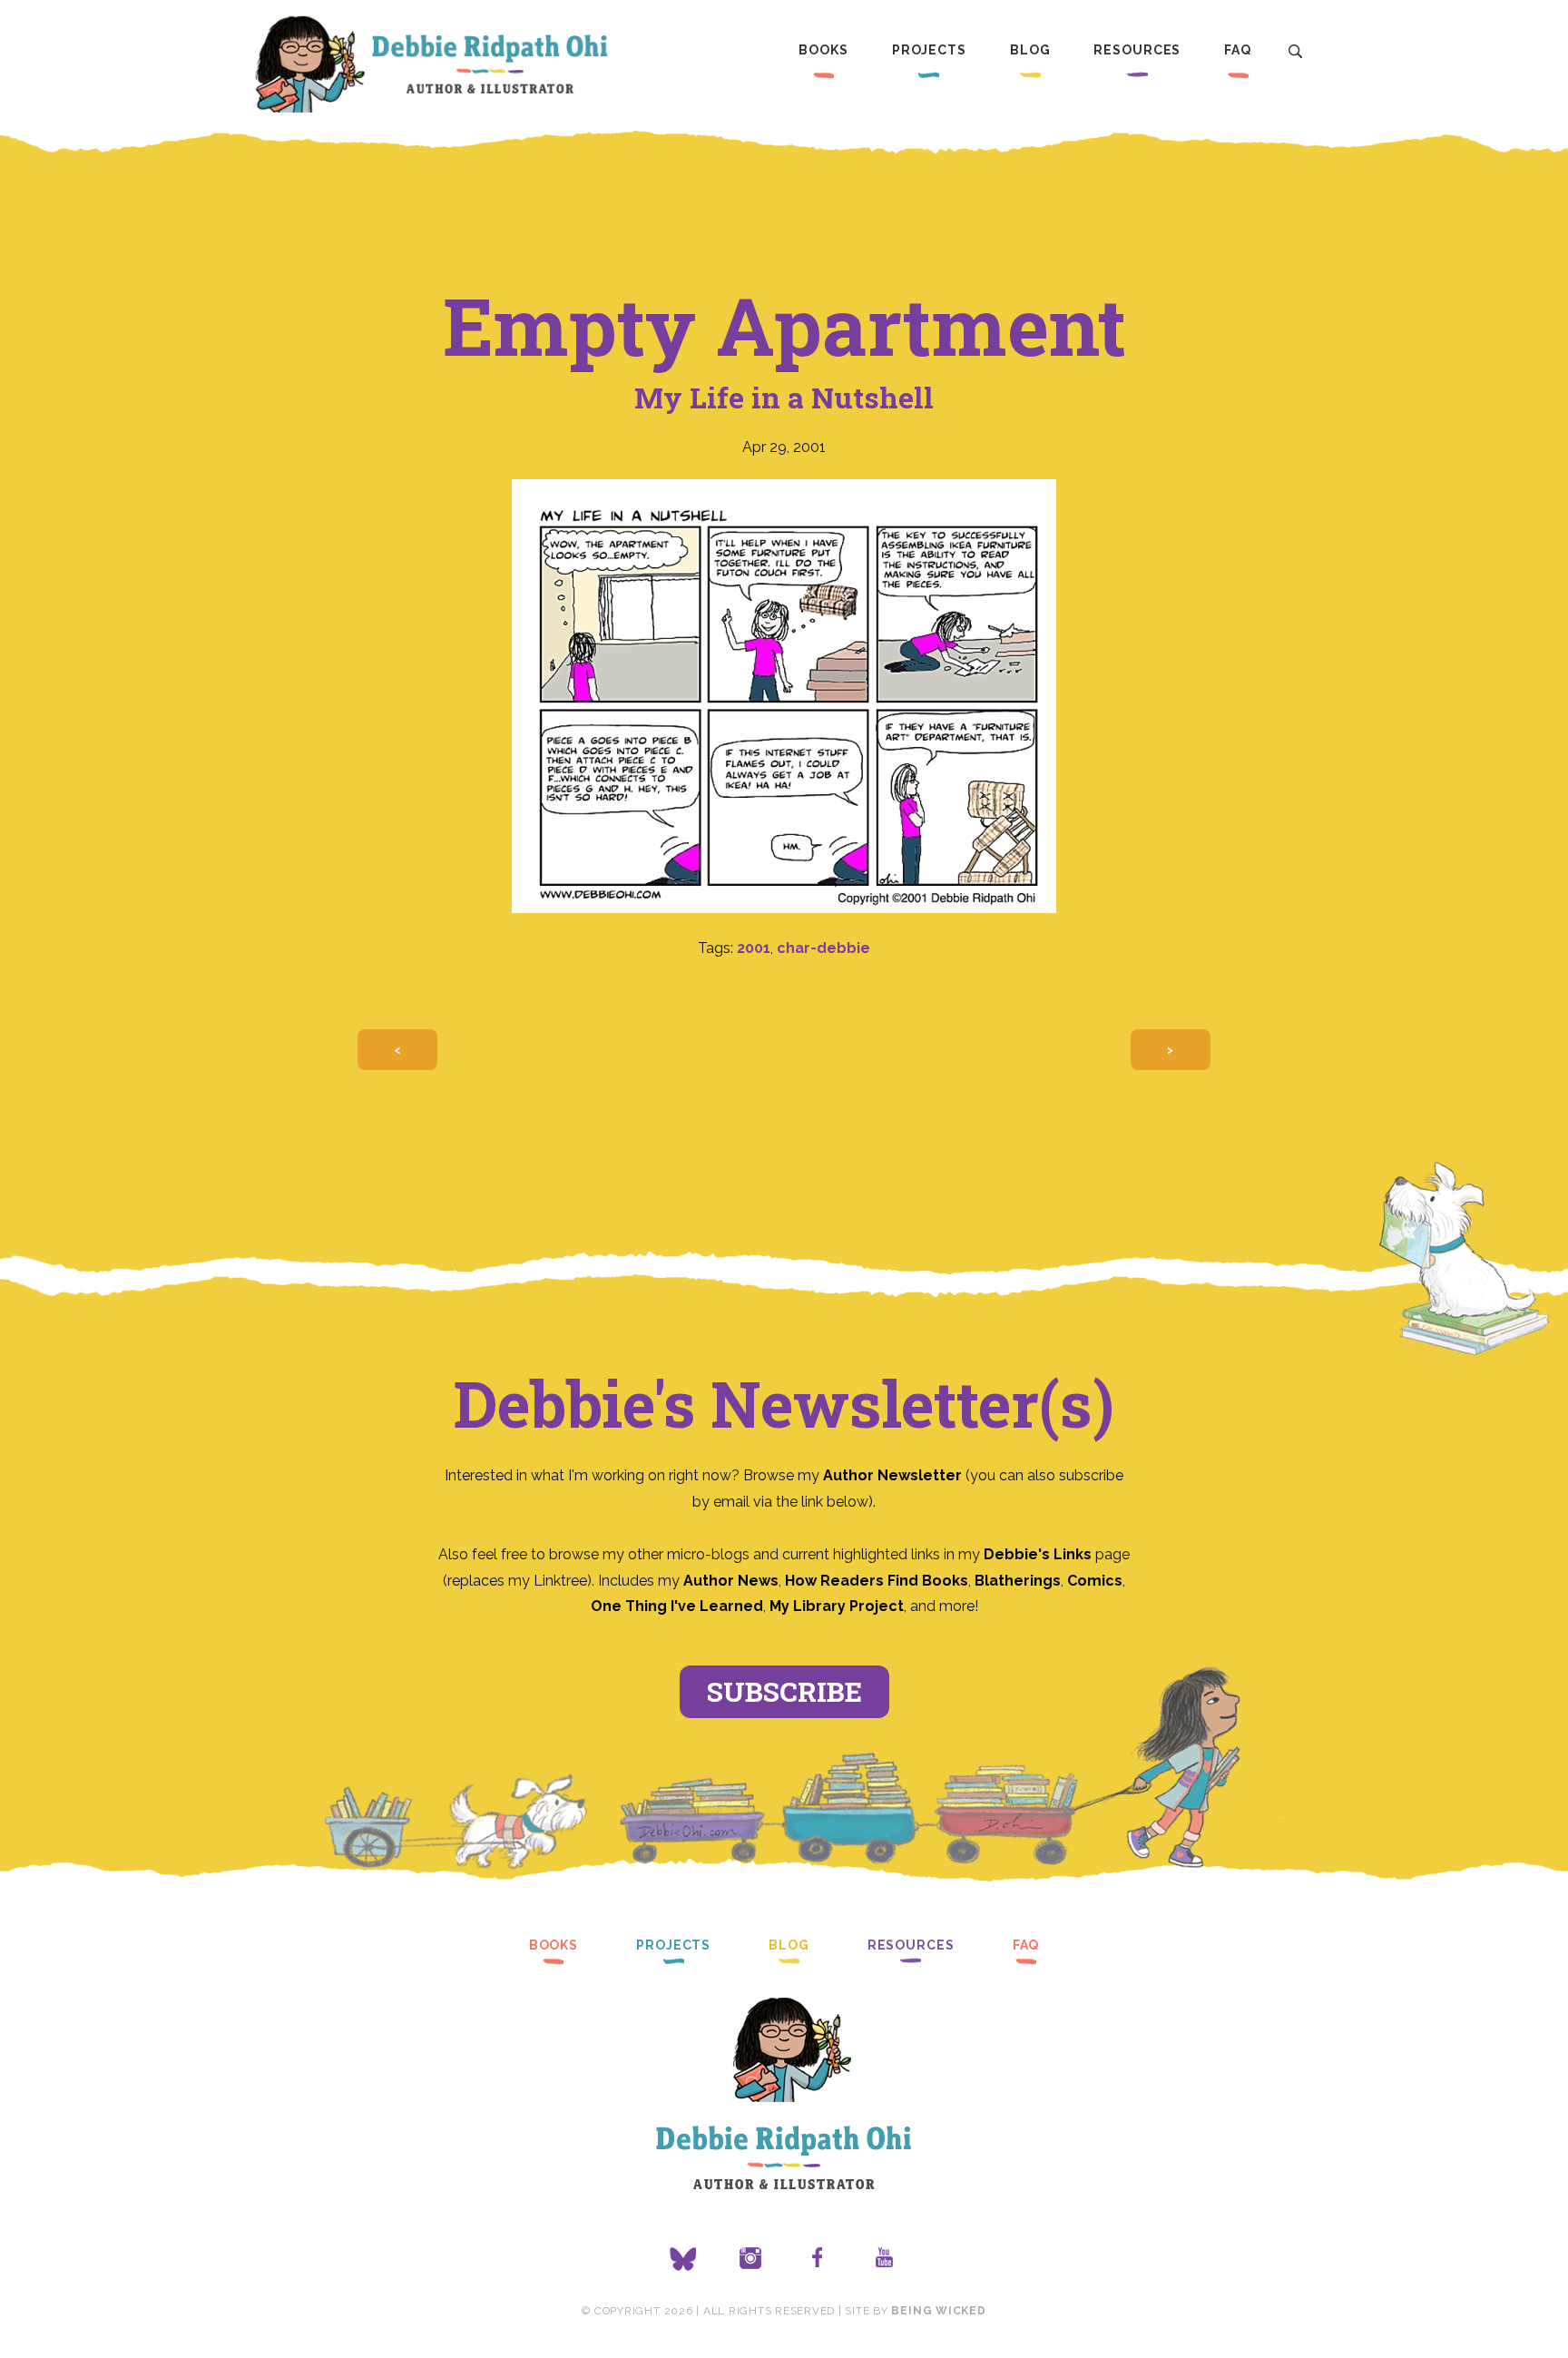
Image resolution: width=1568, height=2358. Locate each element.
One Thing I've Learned (677, 1606)
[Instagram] (750, 2259)
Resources (1137, 50)
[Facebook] (818, 2259)
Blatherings (1018, 1581)
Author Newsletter (894, 1475)
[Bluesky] (683, 2259)
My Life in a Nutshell (784, 397)
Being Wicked (938, 2311)
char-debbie (823, 948)
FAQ (1238, 50)
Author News (731, 1581)
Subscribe (784, 1691)
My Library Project (837, 1606)
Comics (1095, 1581)
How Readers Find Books (877, 1581)
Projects (929, 50)
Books (823, 50)
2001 (754, 948)
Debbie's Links (1038, 1554)
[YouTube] (885, 2259)
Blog (1030, 50)
